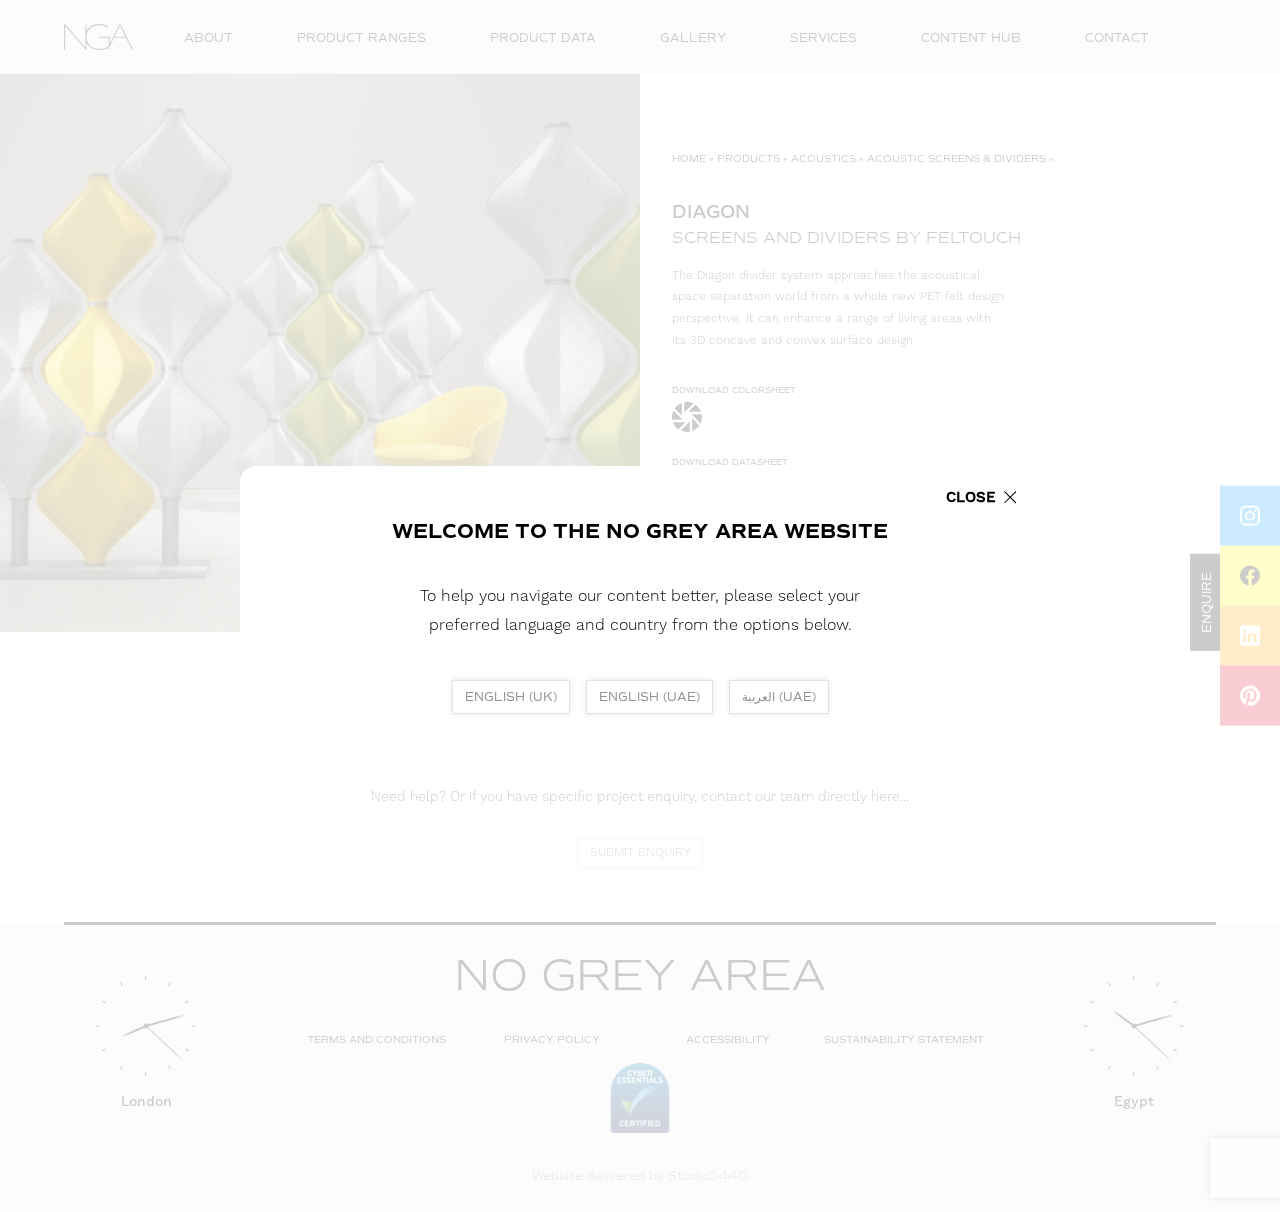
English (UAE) (649, 697)
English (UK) (511, 697)
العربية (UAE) (779, 697)
